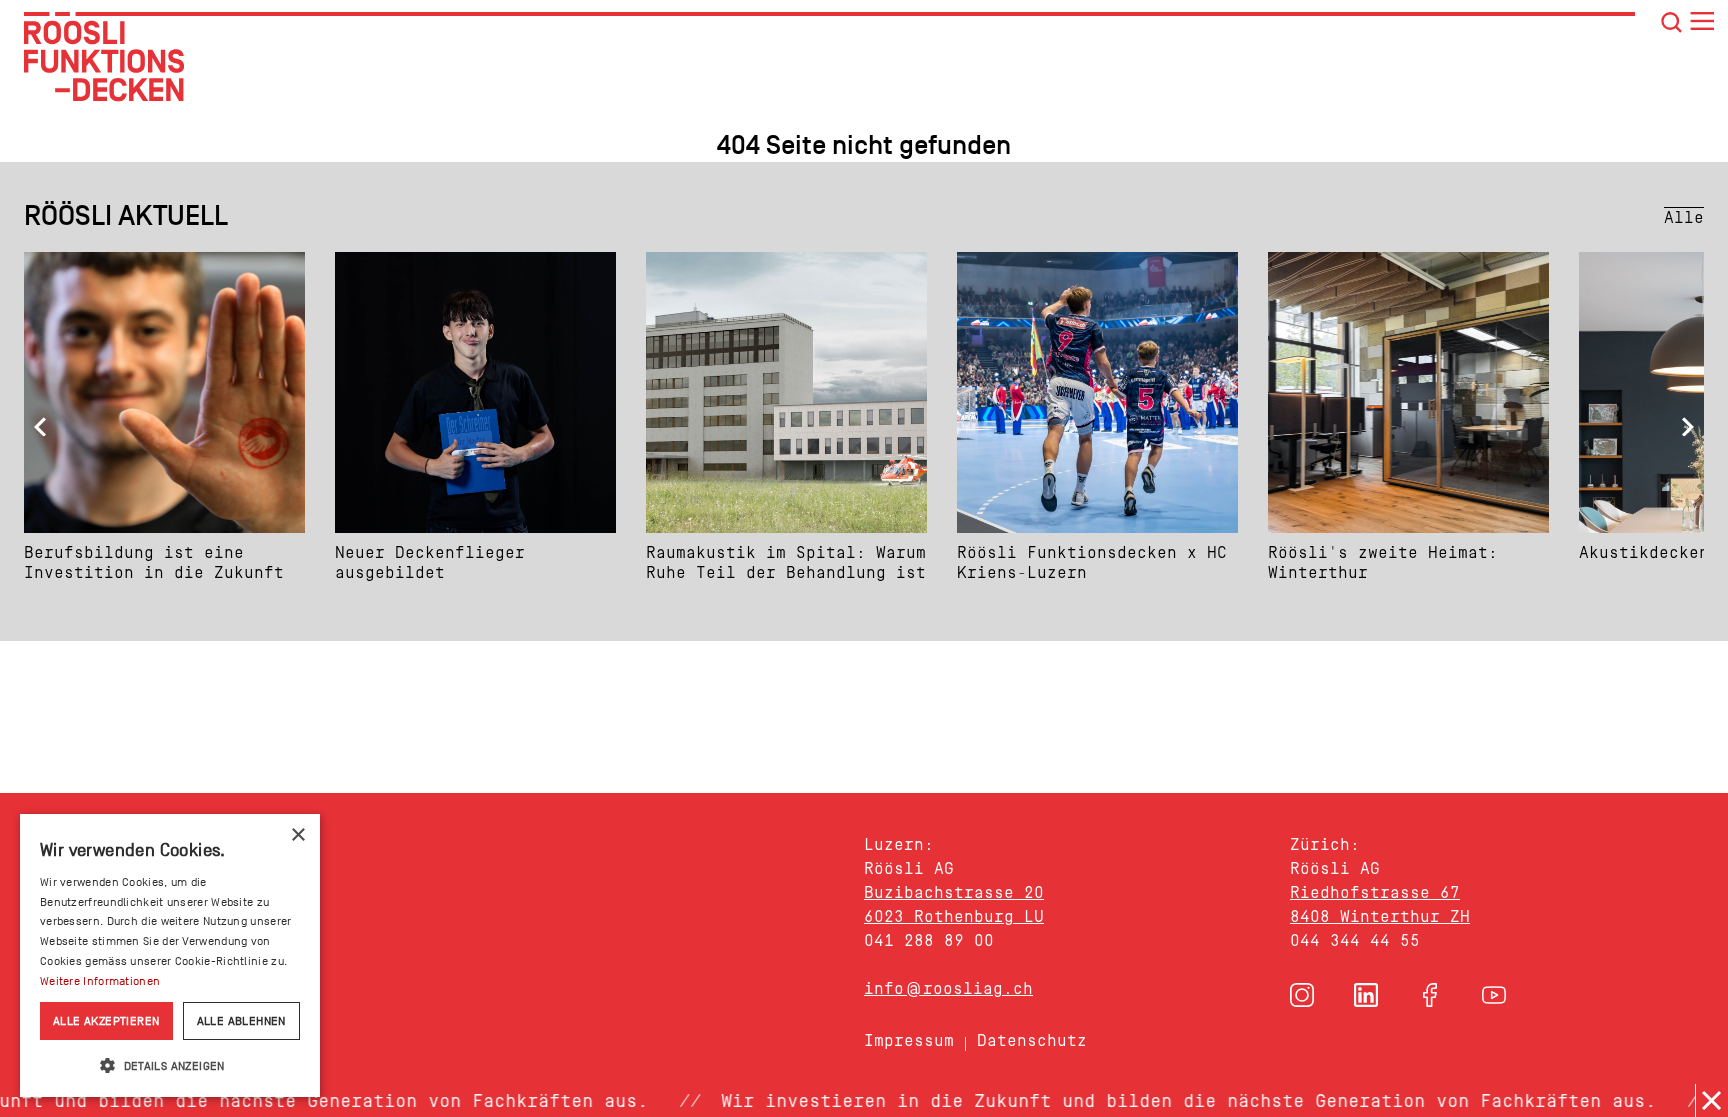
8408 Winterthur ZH (1380, 916)
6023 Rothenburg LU (954, 916)
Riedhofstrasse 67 (1375, 892)
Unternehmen (116, 1017)
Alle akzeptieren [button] (106, 1021)
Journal (79, 1060)
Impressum (909, 1040)
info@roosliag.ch (948, 988)
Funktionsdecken (141, 848)
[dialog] (170, 955)
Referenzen (103, 932)
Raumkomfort (115, 975)
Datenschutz (1032, 1040)
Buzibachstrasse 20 (954, 892)
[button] (1302, 995)
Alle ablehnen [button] (241, 1021)
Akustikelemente (138, 890)
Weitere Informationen (100, 981)
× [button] (297, 835)
